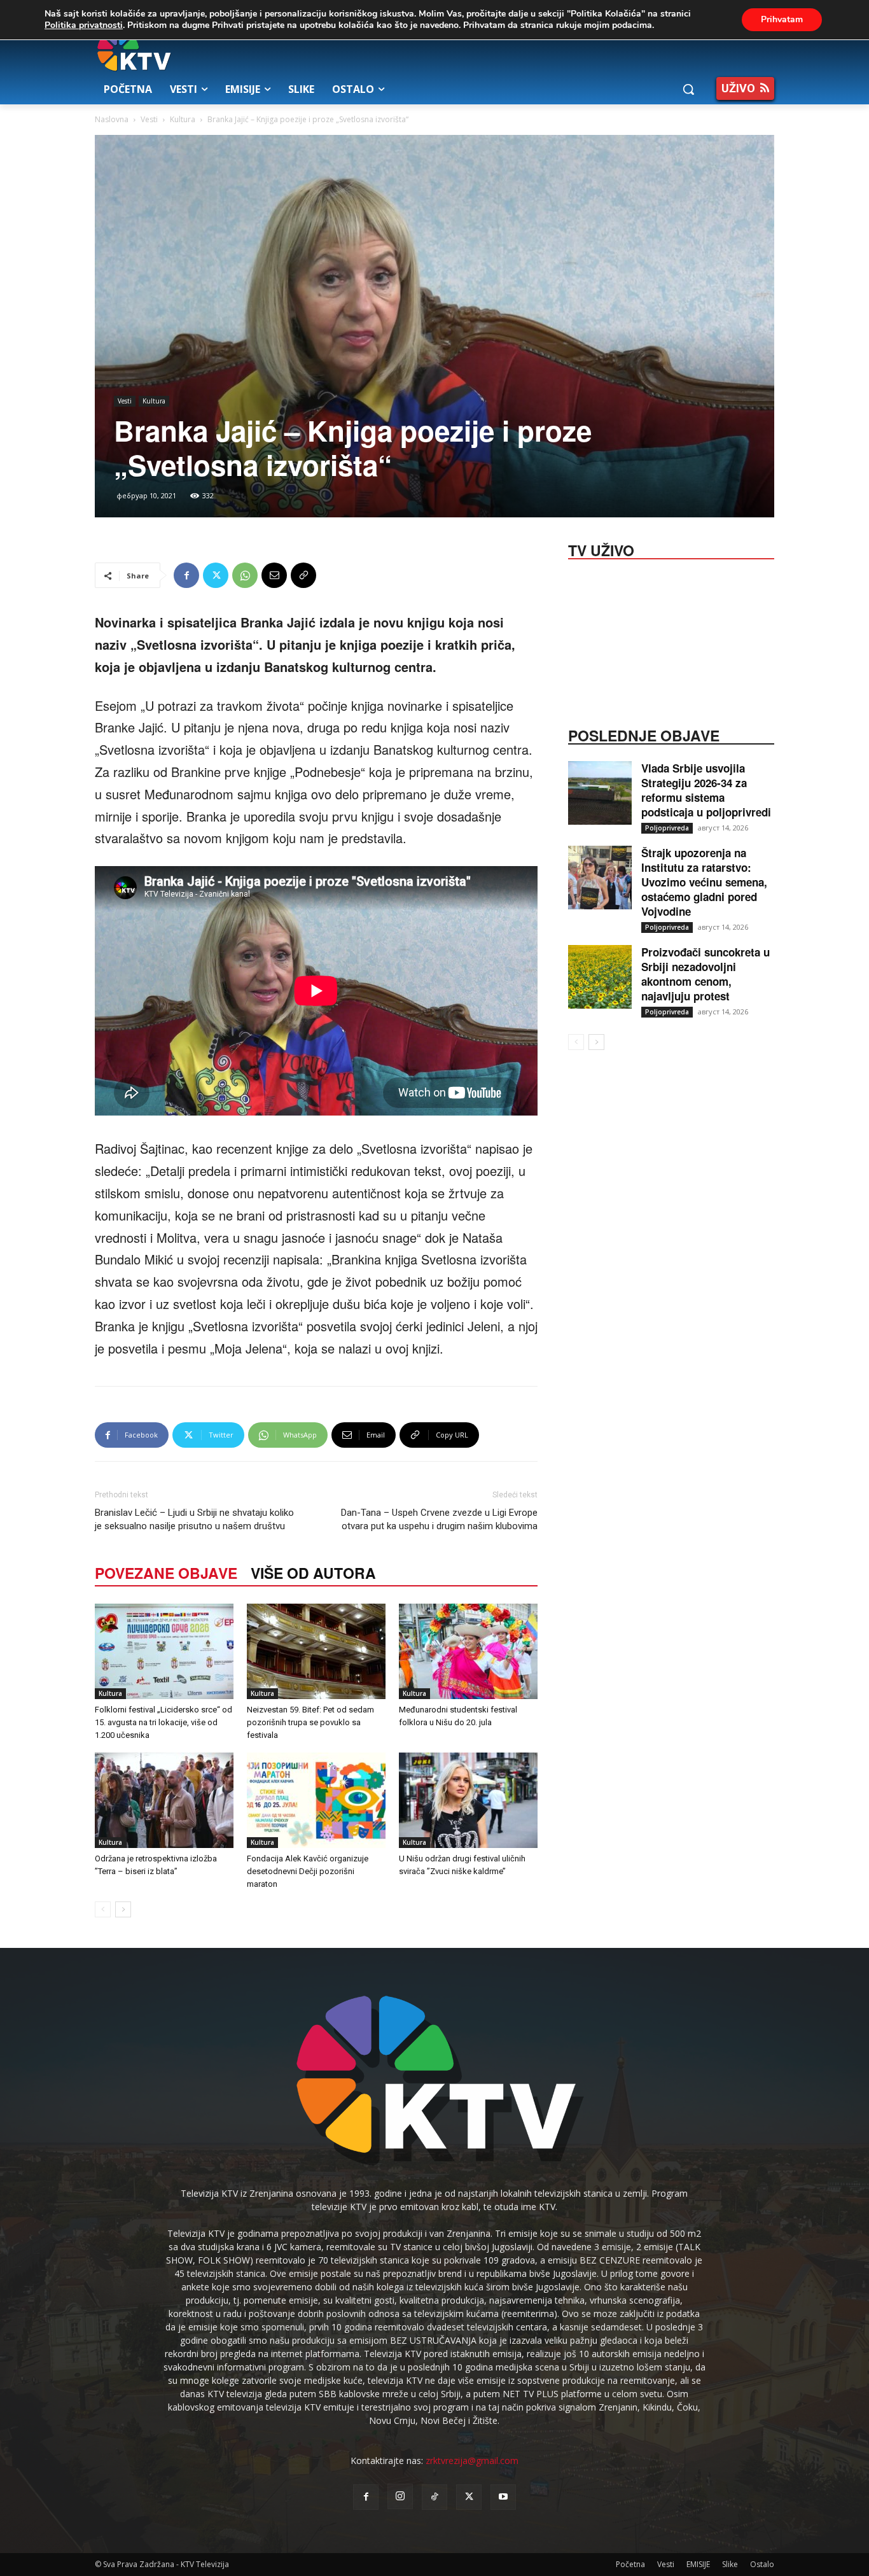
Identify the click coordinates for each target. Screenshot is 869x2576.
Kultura (183, 119)
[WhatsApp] (245, 575)
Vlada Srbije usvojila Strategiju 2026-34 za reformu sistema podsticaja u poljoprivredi (706, 790)
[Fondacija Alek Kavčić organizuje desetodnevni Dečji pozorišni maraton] (316, 1800)
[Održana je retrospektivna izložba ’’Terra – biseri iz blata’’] (164, 1800)
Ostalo (762, 2564)
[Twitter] (216, 575)
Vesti (149, 119)
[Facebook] (186, 575)
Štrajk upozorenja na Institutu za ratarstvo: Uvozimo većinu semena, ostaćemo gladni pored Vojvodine (704, 882)
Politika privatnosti (84, 25)
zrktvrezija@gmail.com (472, 2460)
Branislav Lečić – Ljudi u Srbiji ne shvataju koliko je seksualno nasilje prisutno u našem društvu (194, 1519)
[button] (688, 89)
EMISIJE (698, 2564)
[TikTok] (434, 2497)
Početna (630, 2564)
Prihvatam (782, 19)
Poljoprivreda (667, 828)
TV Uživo (601, 549)
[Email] (274, 575)
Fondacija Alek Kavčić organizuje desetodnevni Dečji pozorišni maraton (308, 1871)
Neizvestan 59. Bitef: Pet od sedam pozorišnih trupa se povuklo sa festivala (310, 1722)
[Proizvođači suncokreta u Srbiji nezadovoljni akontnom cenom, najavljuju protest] (600, 977)
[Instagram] (400, 2496)
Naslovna (112, 119)
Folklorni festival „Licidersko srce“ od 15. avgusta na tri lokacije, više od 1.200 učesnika (163, 1722)
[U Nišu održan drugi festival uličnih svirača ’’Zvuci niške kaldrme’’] (468, 1800)
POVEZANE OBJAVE (166, 1573)
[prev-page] (103, 1909)
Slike (730, 2564)
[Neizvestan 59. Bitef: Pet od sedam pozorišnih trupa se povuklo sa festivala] (316, 1651)
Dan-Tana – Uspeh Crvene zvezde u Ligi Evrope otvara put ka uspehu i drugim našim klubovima (439, 1519)
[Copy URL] (303, 575)
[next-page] (123, 1909)
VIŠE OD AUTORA (313, 1573)
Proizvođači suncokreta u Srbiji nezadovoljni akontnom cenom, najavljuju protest (706, 974)
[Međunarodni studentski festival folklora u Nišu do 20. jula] (468, 1651)
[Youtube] (503, 2497)
